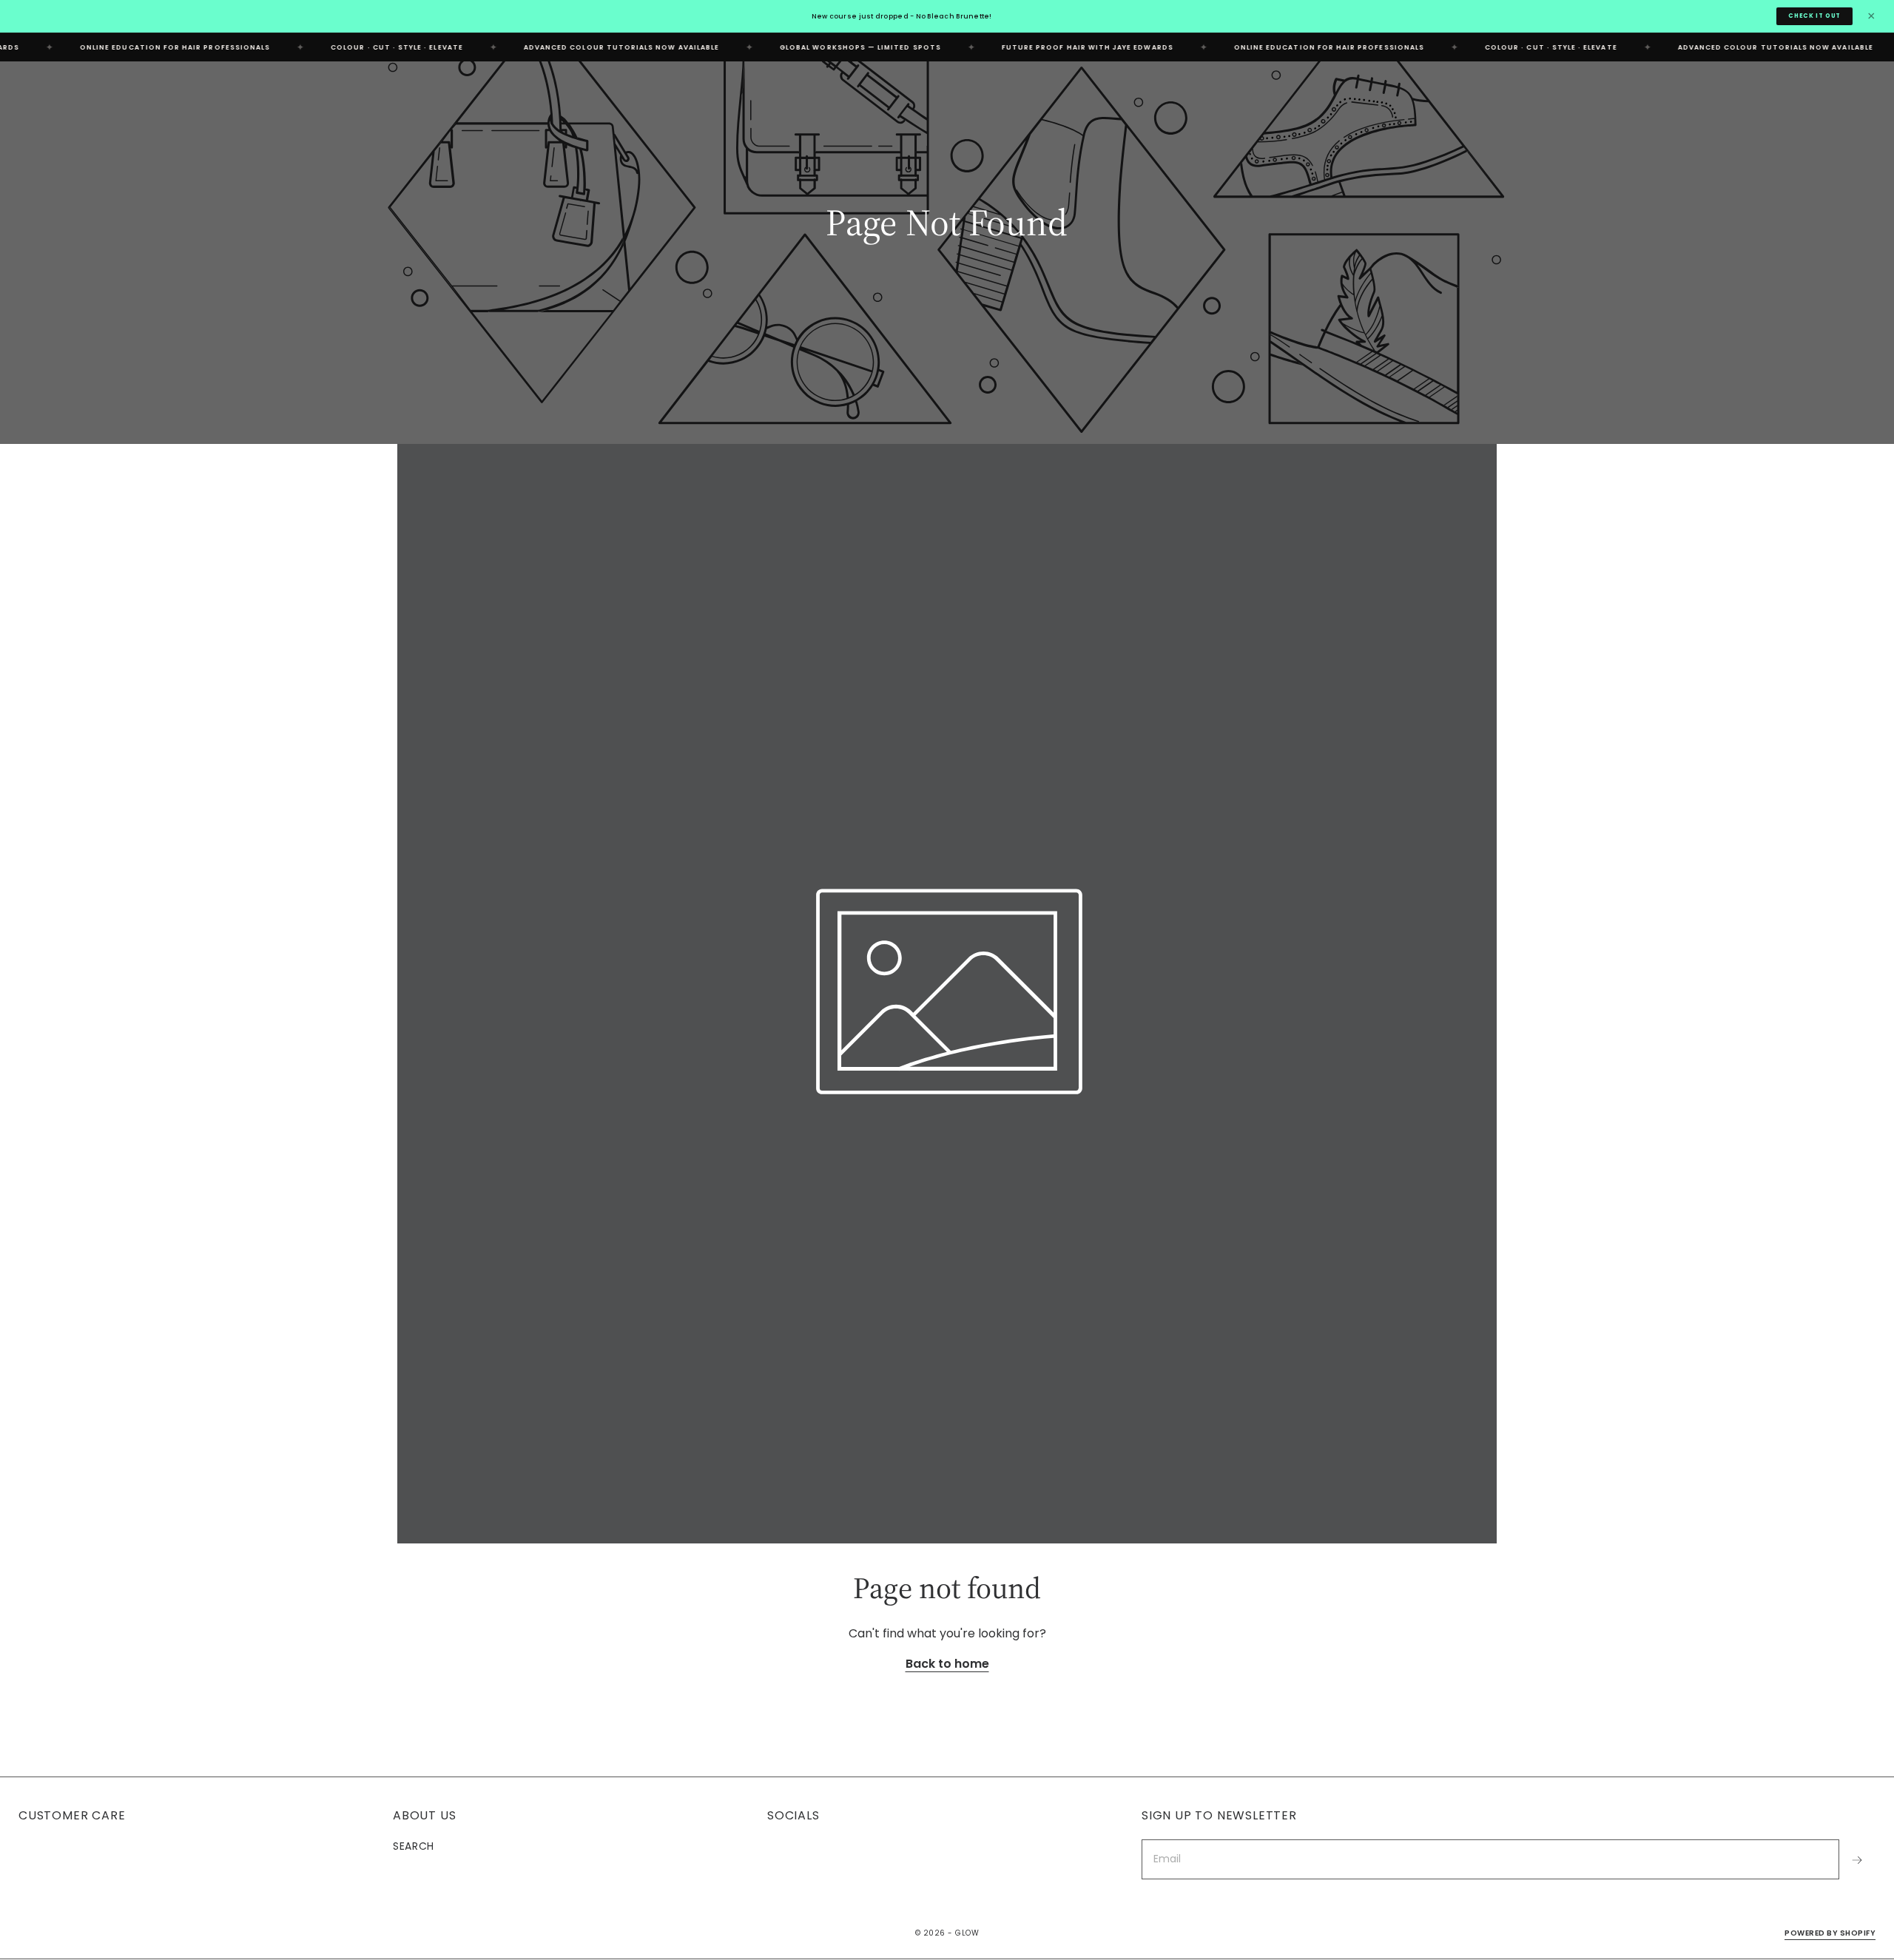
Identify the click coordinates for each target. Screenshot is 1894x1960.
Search (414, 1846)
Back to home (947, 1664)
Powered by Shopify (1830, 1934)
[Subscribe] (1857, 1860)
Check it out (1814, 16)
